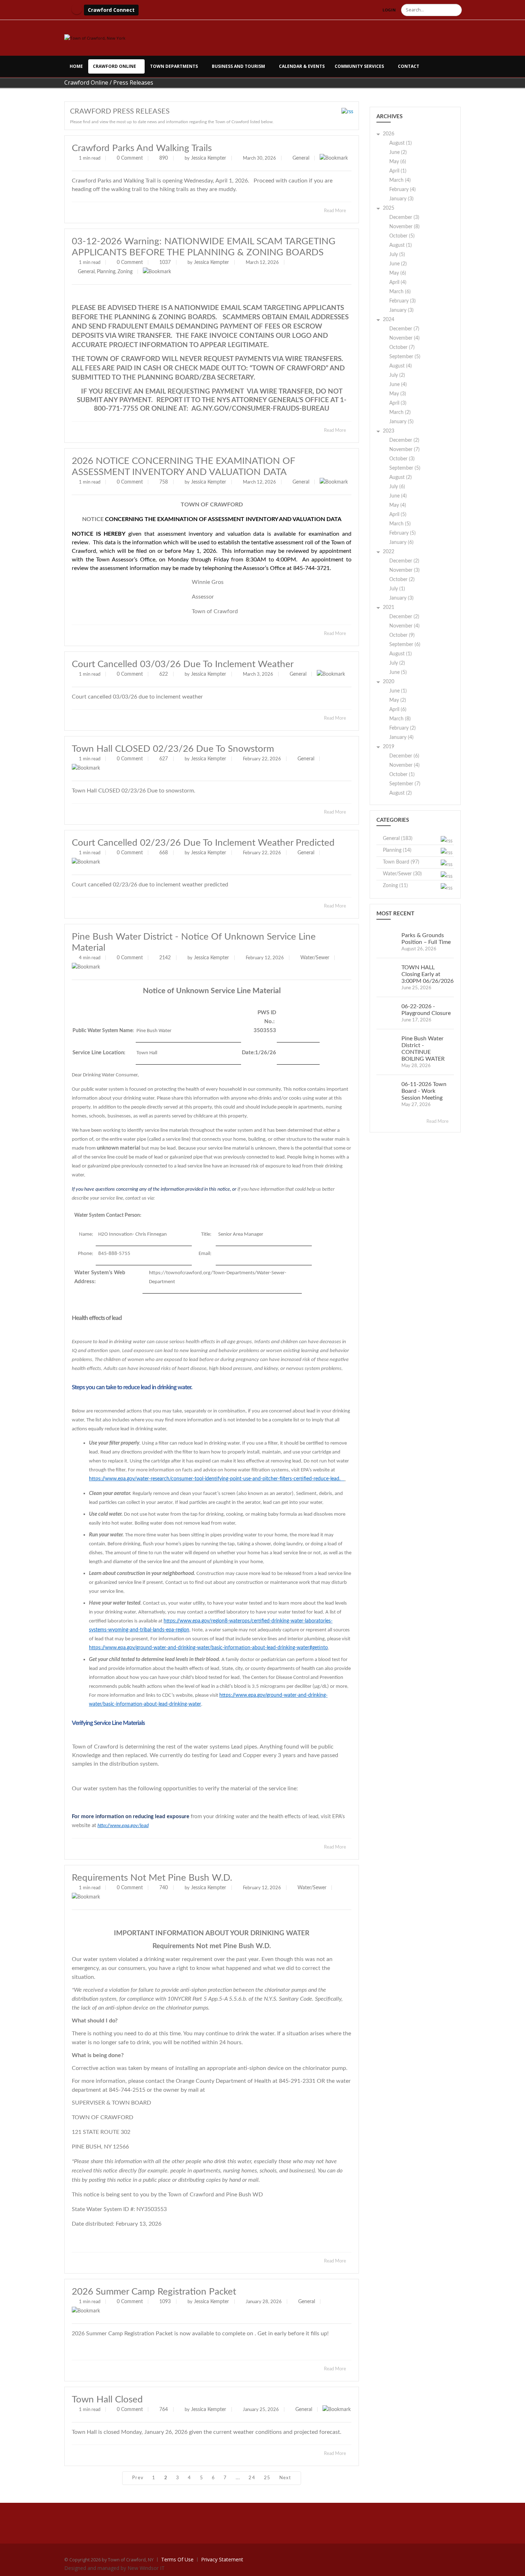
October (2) (402, 580)
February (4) (402, 190)
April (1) (398, 171)
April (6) (398, 710)
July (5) (397, 255)
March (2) (400, 412)
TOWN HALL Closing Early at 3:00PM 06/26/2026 (427, 974)
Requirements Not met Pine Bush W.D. (152, 1878)
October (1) (402, 775)
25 (267, 2478)
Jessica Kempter (209, 158)
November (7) (404, 450)
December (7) (404, 329)
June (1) (398, 691)
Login (389, 10)
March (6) (400, 292)
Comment (132, 158)
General (301, 158)
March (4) (400, 180)
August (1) (401, 143)
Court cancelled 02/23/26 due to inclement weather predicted (203, 843)
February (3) (402, 301)
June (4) (398, 385)
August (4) (401, 366)
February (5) (402, 533)
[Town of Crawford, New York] (95, 38)
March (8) (400, 719)
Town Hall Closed (107, 2400)
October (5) (402, 236)
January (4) (401, 737)
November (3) (404, 570)
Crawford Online (114, 66)
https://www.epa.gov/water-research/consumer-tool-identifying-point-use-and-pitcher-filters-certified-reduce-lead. (216, 1479)
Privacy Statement (222, 2559)
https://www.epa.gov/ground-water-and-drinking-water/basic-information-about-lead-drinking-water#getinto (208, 1648)
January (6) (401, 542)
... (238, 2478)
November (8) (404, 227)
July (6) (397, 487)
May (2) (398, 700)
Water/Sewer (315, 958)
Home (76, 66)
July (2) (397, 375)
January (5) (401, 422)
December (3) (404, 217)
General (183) (398, 839)
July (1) (397, 589)
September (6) (405, 645)
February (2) (402, 728)
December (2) (404, 440)
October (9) (402, 635)
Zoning (125, 272)
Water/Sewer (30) (402, 874)
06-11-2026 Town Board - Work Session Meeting (424, 1091)
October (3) (402, 459)
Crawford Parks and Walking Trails (142, 148)
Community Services (359, 66)
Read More (336, 211)
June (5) (398, 672)
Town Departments (174, 66)
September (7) (405, 784)
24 (252, 2478)
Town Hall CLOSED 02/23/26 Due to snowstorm (173, 749)
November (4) (404, 338)
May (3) (398, 394)
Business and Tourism (238, 66)
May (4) (398, 505)
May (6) (398, 162)
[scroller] (513, 2567)
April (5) (398, 515)
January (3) (401, 199)
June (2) (398, 152)
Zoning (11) (395, 886)
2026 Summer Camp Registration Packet (154, 2292)
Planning (106, 272)
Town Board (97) (401, 862)
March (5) (400, 524)
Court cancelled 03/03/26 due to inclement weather (183, 664)
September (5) (405, 357)
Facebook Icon (77, 9)
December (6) (404, 756)
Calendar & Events (302, 66)
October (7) (402, 347)
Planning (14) (397, 850)
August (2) (401, 477)
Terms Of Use (177, 2559)
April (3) (398, 403)
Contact (409, 66)
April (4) (398, 282)
